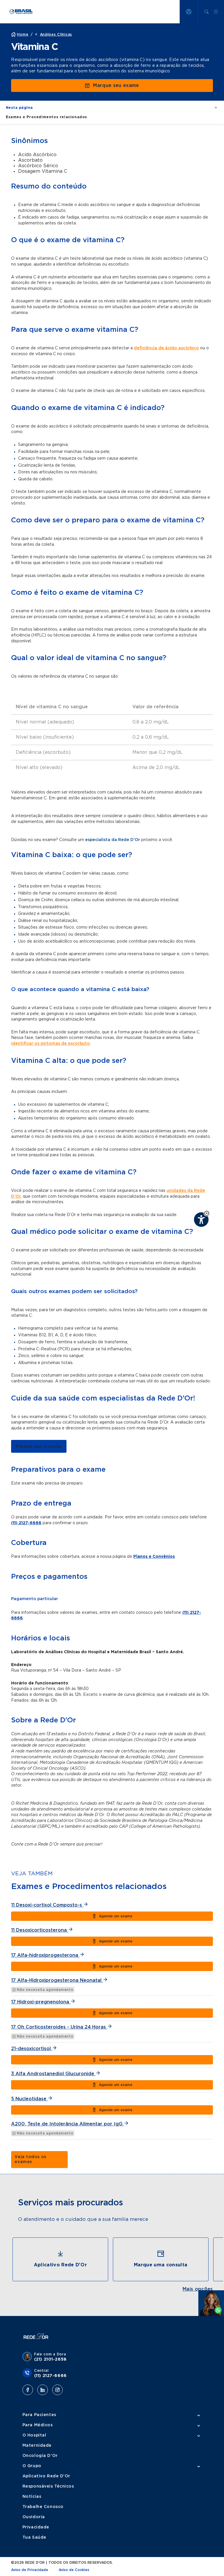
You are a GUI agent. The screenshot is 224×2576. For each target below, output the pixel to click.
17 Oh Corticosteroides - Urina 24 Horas (59, 2027)
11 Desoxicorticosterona (40, 1930)
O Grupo (32, 2466)
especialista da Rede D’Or (113, 840)
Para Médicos (38, 2425)
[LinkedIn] (43, 2390)
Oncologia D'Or (40, 2456)
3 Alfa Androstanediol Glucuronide (53, 2074)
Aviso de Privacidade (30, 2570)
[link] (39, 1446)
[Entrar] (189, 12)
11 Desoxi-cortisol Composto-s (47, 1905)
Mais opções (198, 2289)
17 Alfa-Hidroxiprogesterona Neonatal (57, 1980)
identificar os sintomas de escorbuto (50, 1044)
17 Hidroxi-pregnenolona (41, 2002)
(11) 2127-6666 (26, 1523)
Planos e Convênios (154, 1557)
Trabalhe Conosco (43, 2507)
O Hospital (34, 2435)
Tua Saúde (34, 2537)
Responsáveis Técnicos (48, 2486)
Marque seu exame (116, 86)
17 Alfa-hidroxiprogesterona (45, 1955)
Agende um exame (116, 1916)
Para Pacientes (39, 2415)
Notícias (32, 2497)
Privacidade (36, 2527)
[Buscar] (206, 12)
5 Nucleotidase (29, 2099)
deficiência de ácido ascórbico (166, 348)
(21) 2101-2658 (50, 2359)
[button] (207, 1213)
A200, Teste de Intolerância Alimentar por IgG (68, 2124)
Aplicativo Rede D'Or (46, 2476)
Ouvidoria (34, 2517)
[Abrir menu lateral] (216, 12)
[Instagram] (57, 2390)
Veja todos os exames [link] (30, 2159)
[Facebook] (28, 2390)
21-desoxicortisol (32, 2049)
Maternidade (37, 2446)
